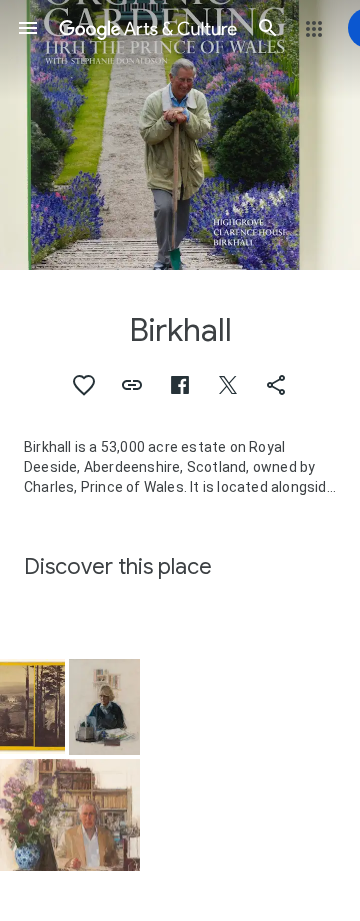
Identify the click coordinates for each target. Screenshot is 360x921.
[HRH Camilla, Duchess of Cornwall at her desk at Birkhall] (104, 707)
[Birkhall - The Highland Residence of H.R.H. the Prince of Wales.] (32, 706)
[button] (28, 28)
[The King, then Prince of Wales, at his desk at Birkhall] (70, 815)
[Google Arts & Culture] (148, 28)
